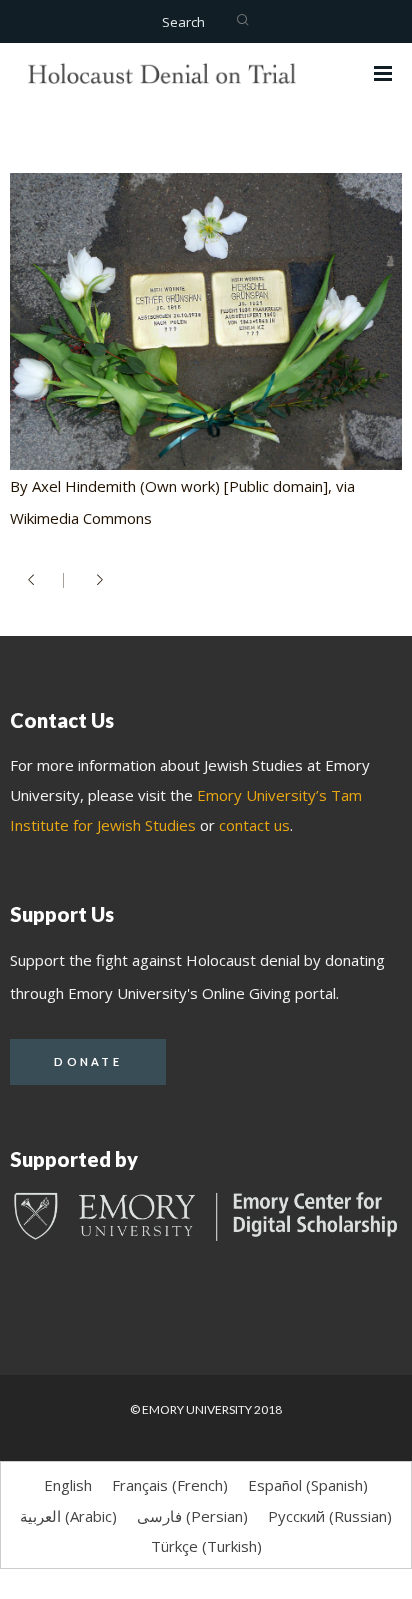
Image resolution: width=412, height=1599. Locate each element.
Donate (88, 1061)
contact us (254, 825)
